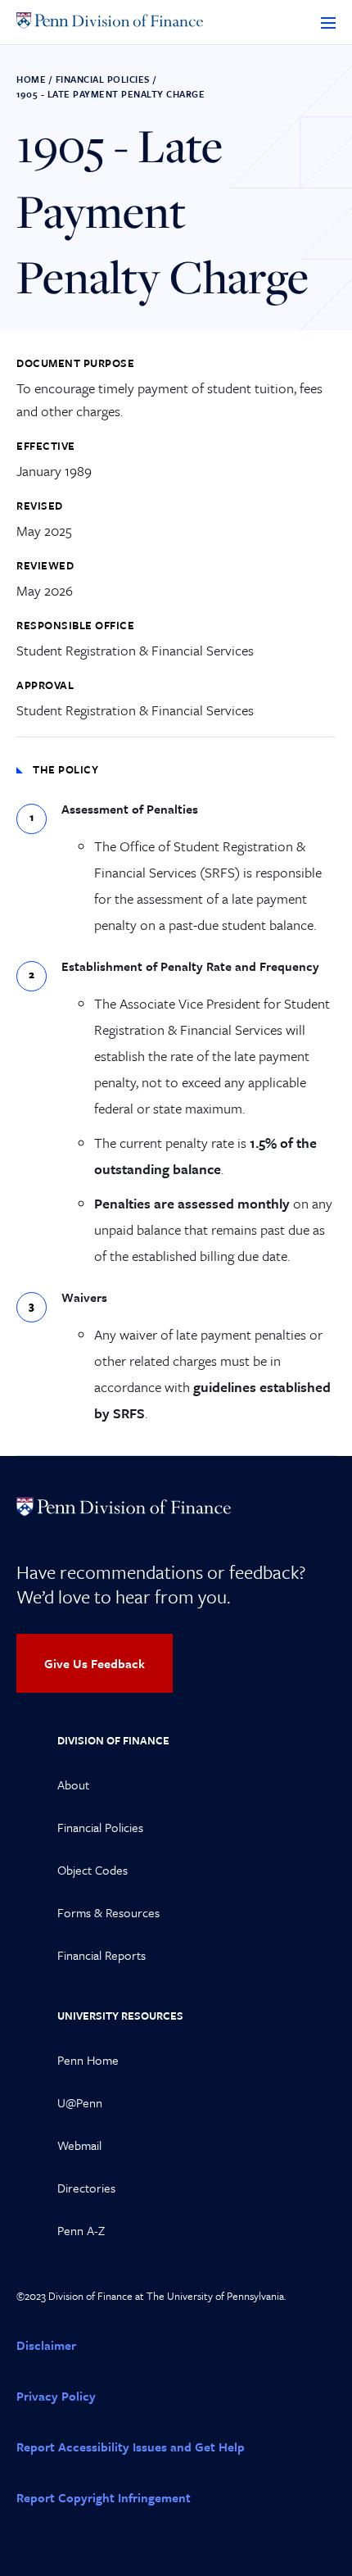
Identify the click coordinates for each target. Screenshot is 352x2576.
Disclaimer (46, 2345)
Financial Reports (102, 1955)
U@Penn (80, 2102)
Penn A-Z (81, 2230)
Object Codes (93, 1870)
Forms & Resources (108, 1912)
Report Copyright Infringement (104, 2497)
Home (31, 79)
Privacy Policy (56, 2396)
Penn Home (88, 2060)
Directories (86, 2188)
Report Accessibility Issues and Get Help (131, 2447)
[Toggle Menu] (328, 22)
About (73, 1785)
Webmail (79, 2145)
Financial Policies (103, 79)
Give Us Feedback (95, 1663)
